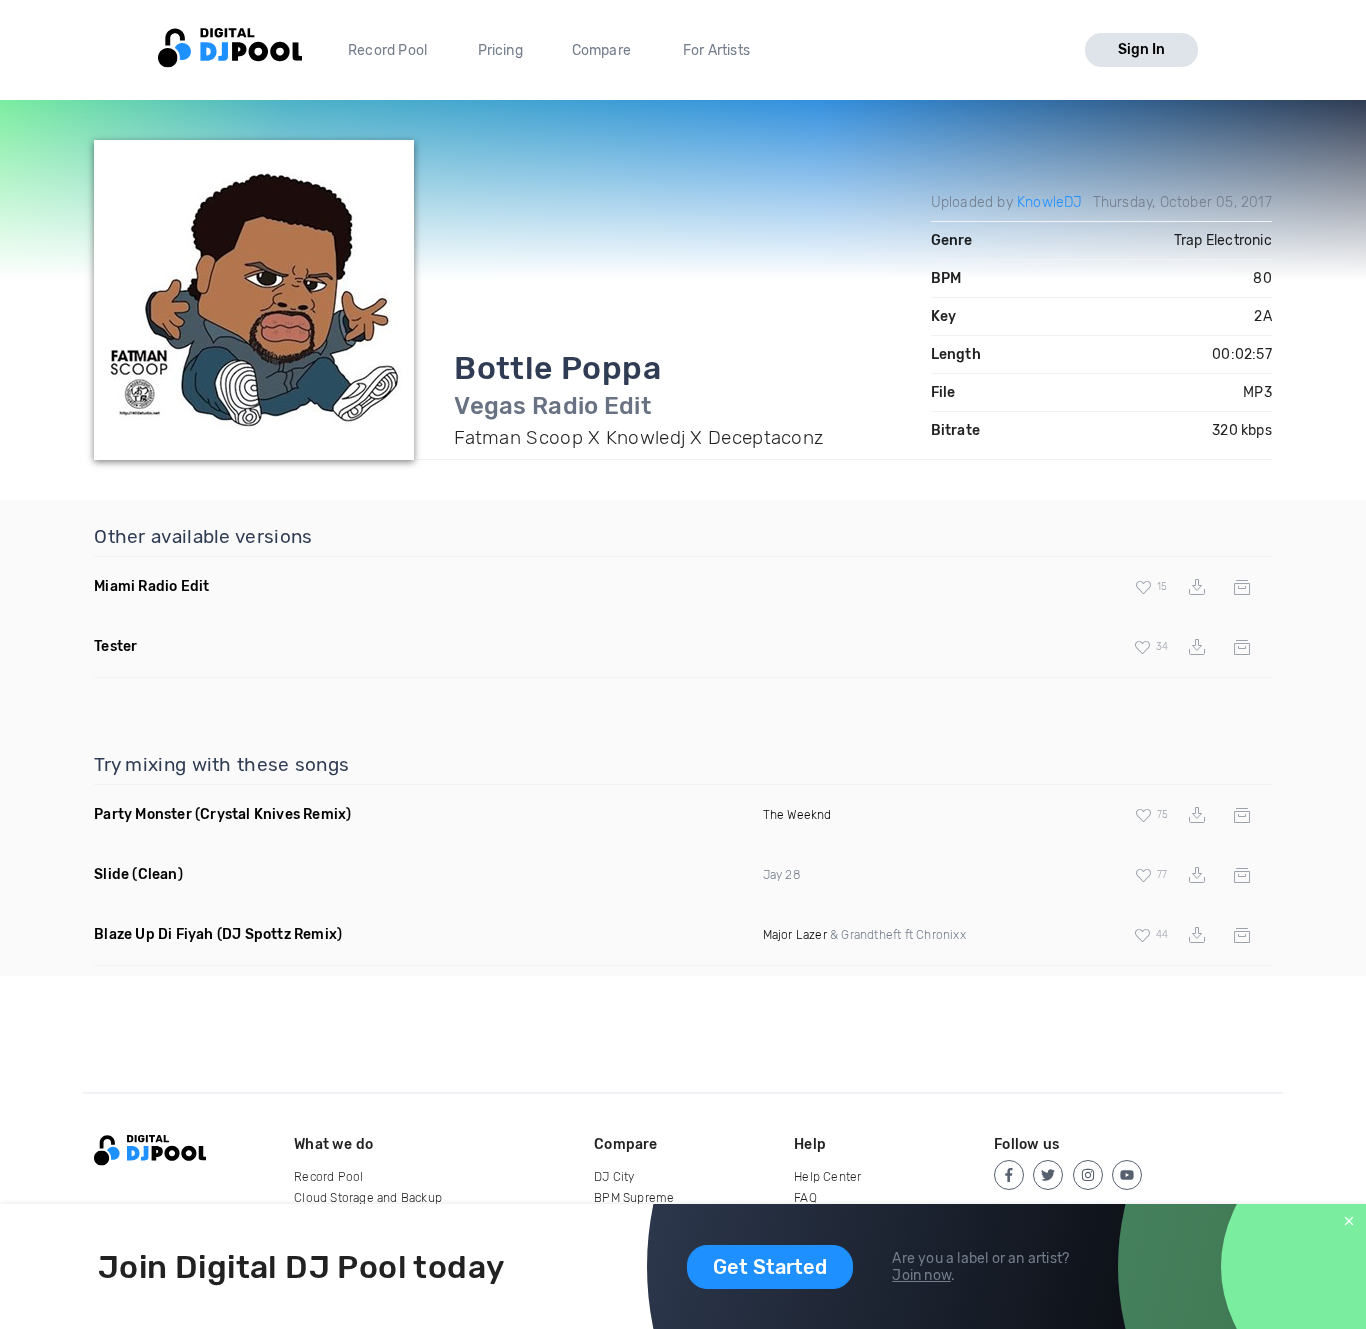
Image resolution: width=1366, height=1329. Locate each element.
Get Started (770, 1267)
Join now (921, 1275)
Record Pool (387, 50)
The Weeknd (797, 815)
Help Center (827, 1177)
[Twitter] (1048, 1175)
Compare (601, 50)
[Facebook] (1009, 1175)
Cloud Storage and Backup (368, 1198)
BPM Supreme (634, 1198)
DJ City (614, 1177)
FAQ (805, 1198)
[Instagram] (1088, 1175)
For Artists (716, 50)
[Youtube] (1127, 1175)
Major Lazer (795, 935)
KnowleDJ (1050, 202)
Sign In (1141, 49)
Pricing (500, 50)
